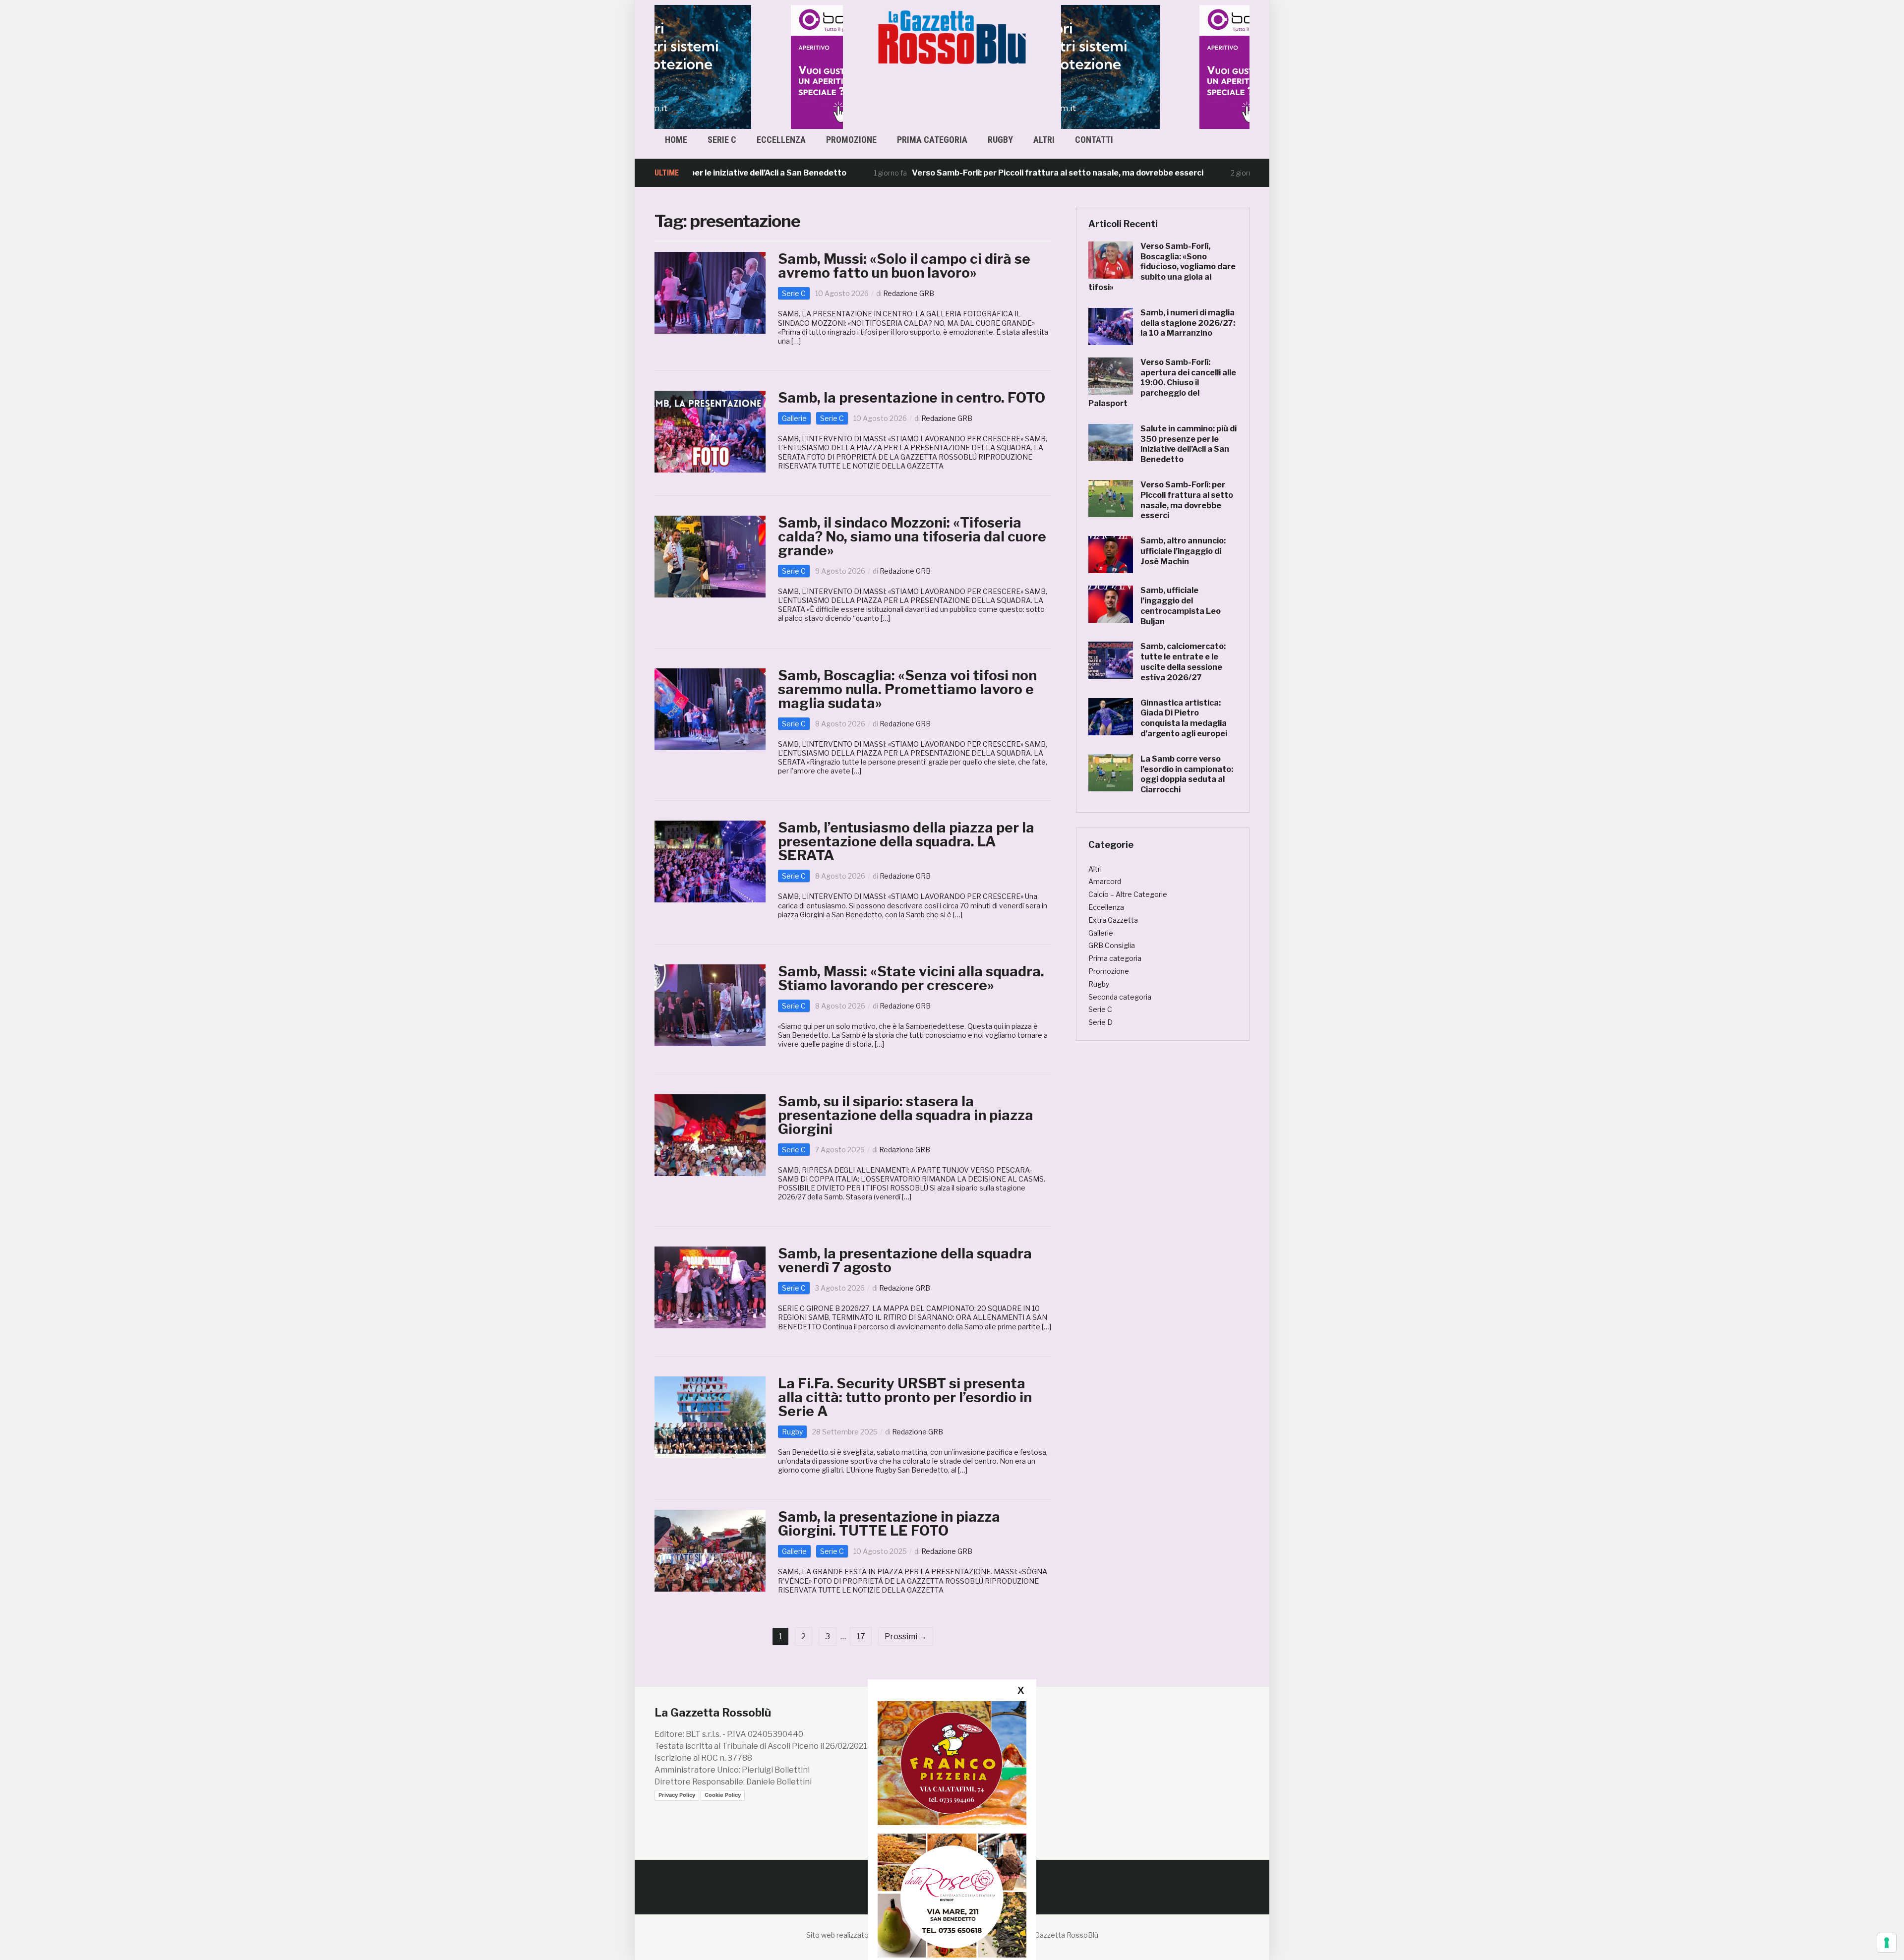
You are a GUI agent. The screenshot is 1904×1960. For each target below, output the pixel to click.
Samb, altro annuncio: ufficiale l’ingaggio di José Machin (1183, 551)
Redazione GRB (909, 293)
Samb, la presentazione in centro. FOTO (912, 398)
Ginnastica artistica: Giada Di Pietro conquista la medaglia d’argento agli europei (1184, 718)
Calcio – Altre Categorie (1128, 894)
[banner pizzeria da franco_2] (952, 1763)
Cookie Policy (723, 1795)
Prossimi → (906, 1636)
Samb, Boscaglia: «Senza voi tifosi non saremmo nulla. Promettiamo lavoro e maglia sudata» (907, 689)
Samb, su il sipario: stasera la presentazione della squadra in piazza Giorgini (906, 1115)
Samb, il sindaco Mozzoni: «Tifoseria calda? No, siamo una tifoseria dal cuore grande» (912, 536)
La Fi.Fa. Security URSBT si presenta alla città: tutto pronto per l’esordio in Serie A (905, 1397)
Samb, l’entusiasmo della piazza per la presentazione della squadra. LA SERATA (906, 841)
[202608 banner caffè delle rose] (952, 1895)
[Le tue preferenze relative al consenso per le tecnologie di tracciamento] (1887, 1943)
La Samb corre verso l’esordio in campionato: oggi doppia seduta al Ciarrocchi (1187, 774)
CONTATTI (1094, 140)
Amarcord (1105, 881)
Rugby (1000, 140)
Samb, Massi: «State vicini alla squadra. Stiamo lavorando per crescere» (911, 978)
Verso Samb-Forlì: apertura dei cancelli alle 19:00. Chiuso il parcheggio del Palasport (1162, 383)
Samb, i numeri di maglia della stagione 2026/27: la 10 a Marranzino (1188, 323)
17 (861, 1636)
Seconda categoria (1120, 997)
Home (676, 140)
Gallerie (794, 418)
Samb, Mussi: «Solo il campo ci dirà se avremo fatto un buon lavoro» (904, 266)
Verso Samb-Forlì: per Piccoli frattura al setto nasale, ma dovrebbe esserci (967, 173)
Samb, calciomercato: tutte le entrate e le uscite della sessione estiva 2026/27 (1183, 662)
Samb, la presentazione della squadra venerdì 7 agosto (905, 1260)
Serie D (1101, 1022)
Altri (1044, 140)
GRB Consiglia (1112, 945)
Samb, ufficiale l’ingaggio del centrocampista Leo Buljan (1181, 606)
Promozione (851, 140)
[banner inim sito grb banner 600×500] (749, 66)
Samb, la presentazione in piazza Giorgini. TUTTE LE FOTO (889, 1524)
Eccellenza (781, 140)
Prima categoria (932, 140)
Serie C (722, 140)
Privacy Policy (677, 1795)
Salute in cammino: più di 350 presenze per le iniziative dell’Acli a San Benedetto (1189, 444)
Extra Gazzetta (1113, 920)
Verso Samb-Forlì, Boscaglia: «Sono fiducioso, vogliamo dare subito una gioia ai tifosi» (1162, 267)
